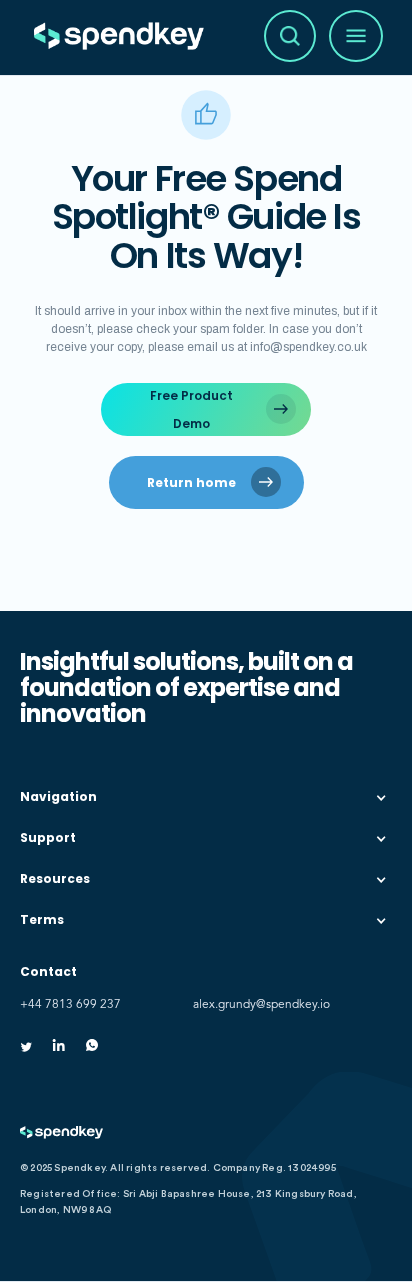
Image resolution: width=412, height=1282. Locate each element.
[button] (206, 797)
